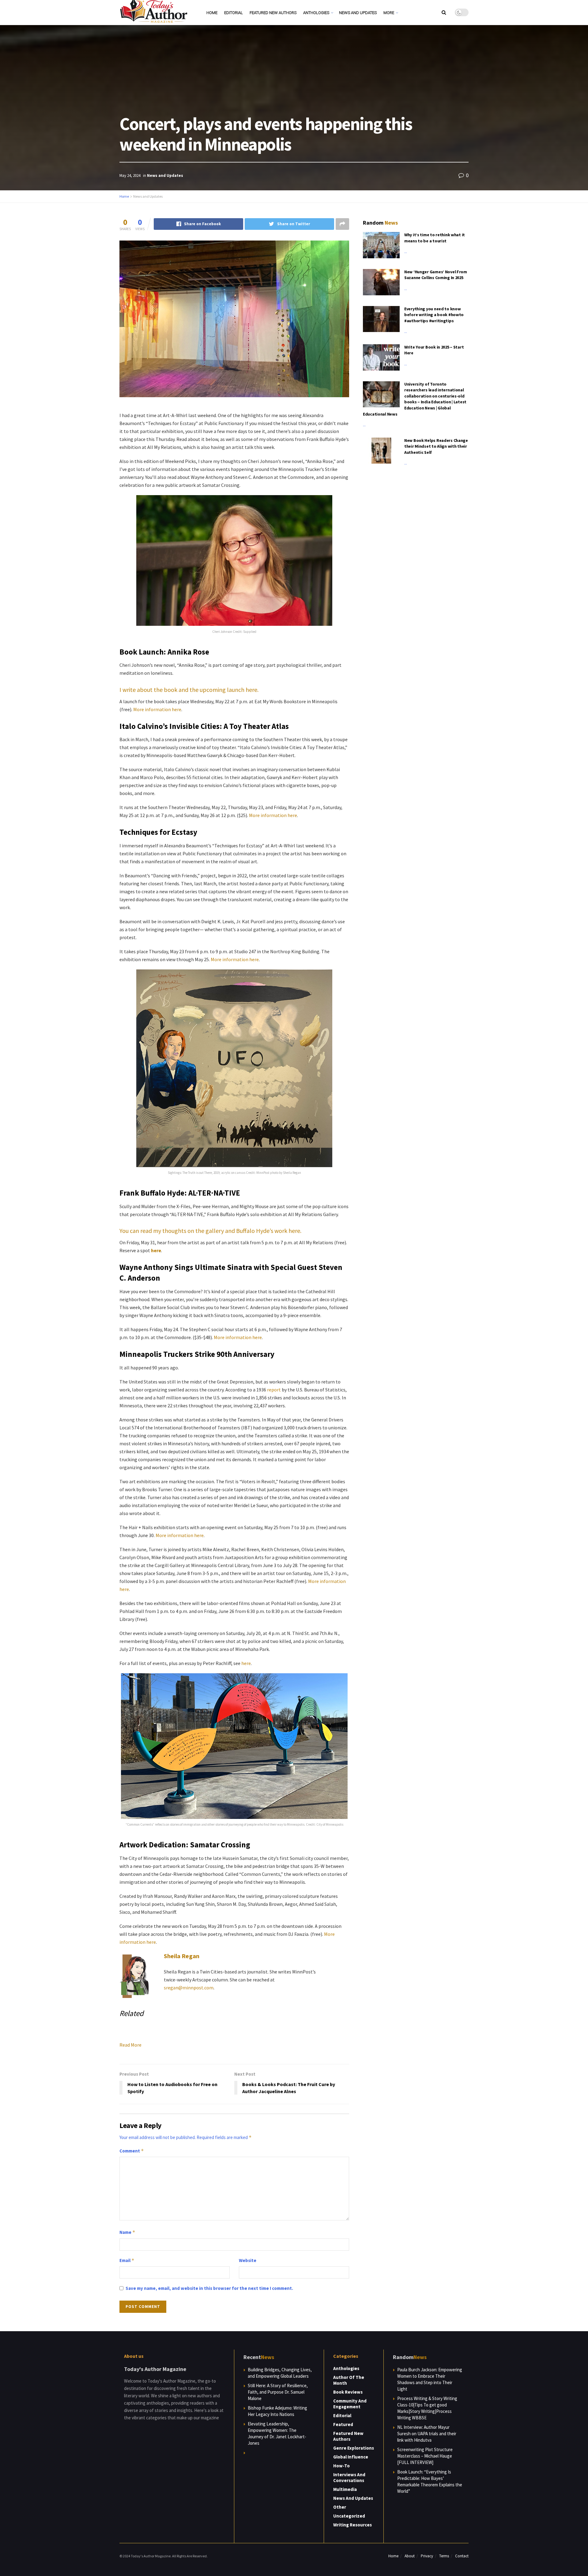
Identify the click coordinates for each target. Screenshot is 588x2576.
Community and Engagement (350, 2404)
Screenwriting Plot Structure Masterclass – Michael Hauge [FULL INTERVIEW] (425, 2456)
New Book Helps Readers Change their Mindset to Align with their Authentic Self (436, 446)
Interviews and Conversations (349, 2477)
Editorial (234, 13)
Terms (444, 2556)
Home (212, 13)
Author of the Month (349, 2380)
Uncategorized (349, 2516)
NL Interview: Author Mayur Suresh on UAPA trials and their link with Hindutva (427, 2434)
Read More (130, 2045)
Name (127, 2232)
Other (340, 2507)
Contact (462, 2556)
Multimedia (345, 2489)
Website (248, 2260)
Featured (343, 2424)
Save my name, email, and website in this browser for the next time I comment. (209, 2288)
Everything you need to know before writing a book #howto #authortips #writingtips (434, 315)
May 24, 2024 (130, 175)
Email (127, 2260)
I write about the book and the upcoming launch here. (189, 690)
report (273, 1390)
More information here (157, 709)
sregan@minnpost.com (189, 1988)
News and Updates (358, 13)
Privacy (427, 2556)
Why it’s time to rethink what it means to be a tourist (435, 238)
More (389, 13)
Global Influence (351, 2457)
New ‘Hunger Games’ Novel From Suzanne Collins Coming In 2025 (436, 275)
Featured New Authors (273, 13)
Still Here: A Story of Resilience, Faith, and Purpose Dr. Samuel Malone (278, 2392)
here (246, 1663)
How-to (341, 2466)
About (410, 2556)
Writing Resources (352, 2525)
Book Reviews (348, 2392)
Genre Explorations (354, 2448)
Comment (132, 2151)
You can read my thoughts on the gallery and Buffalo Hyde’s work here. (210, 1231)
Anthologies (316, 13)
